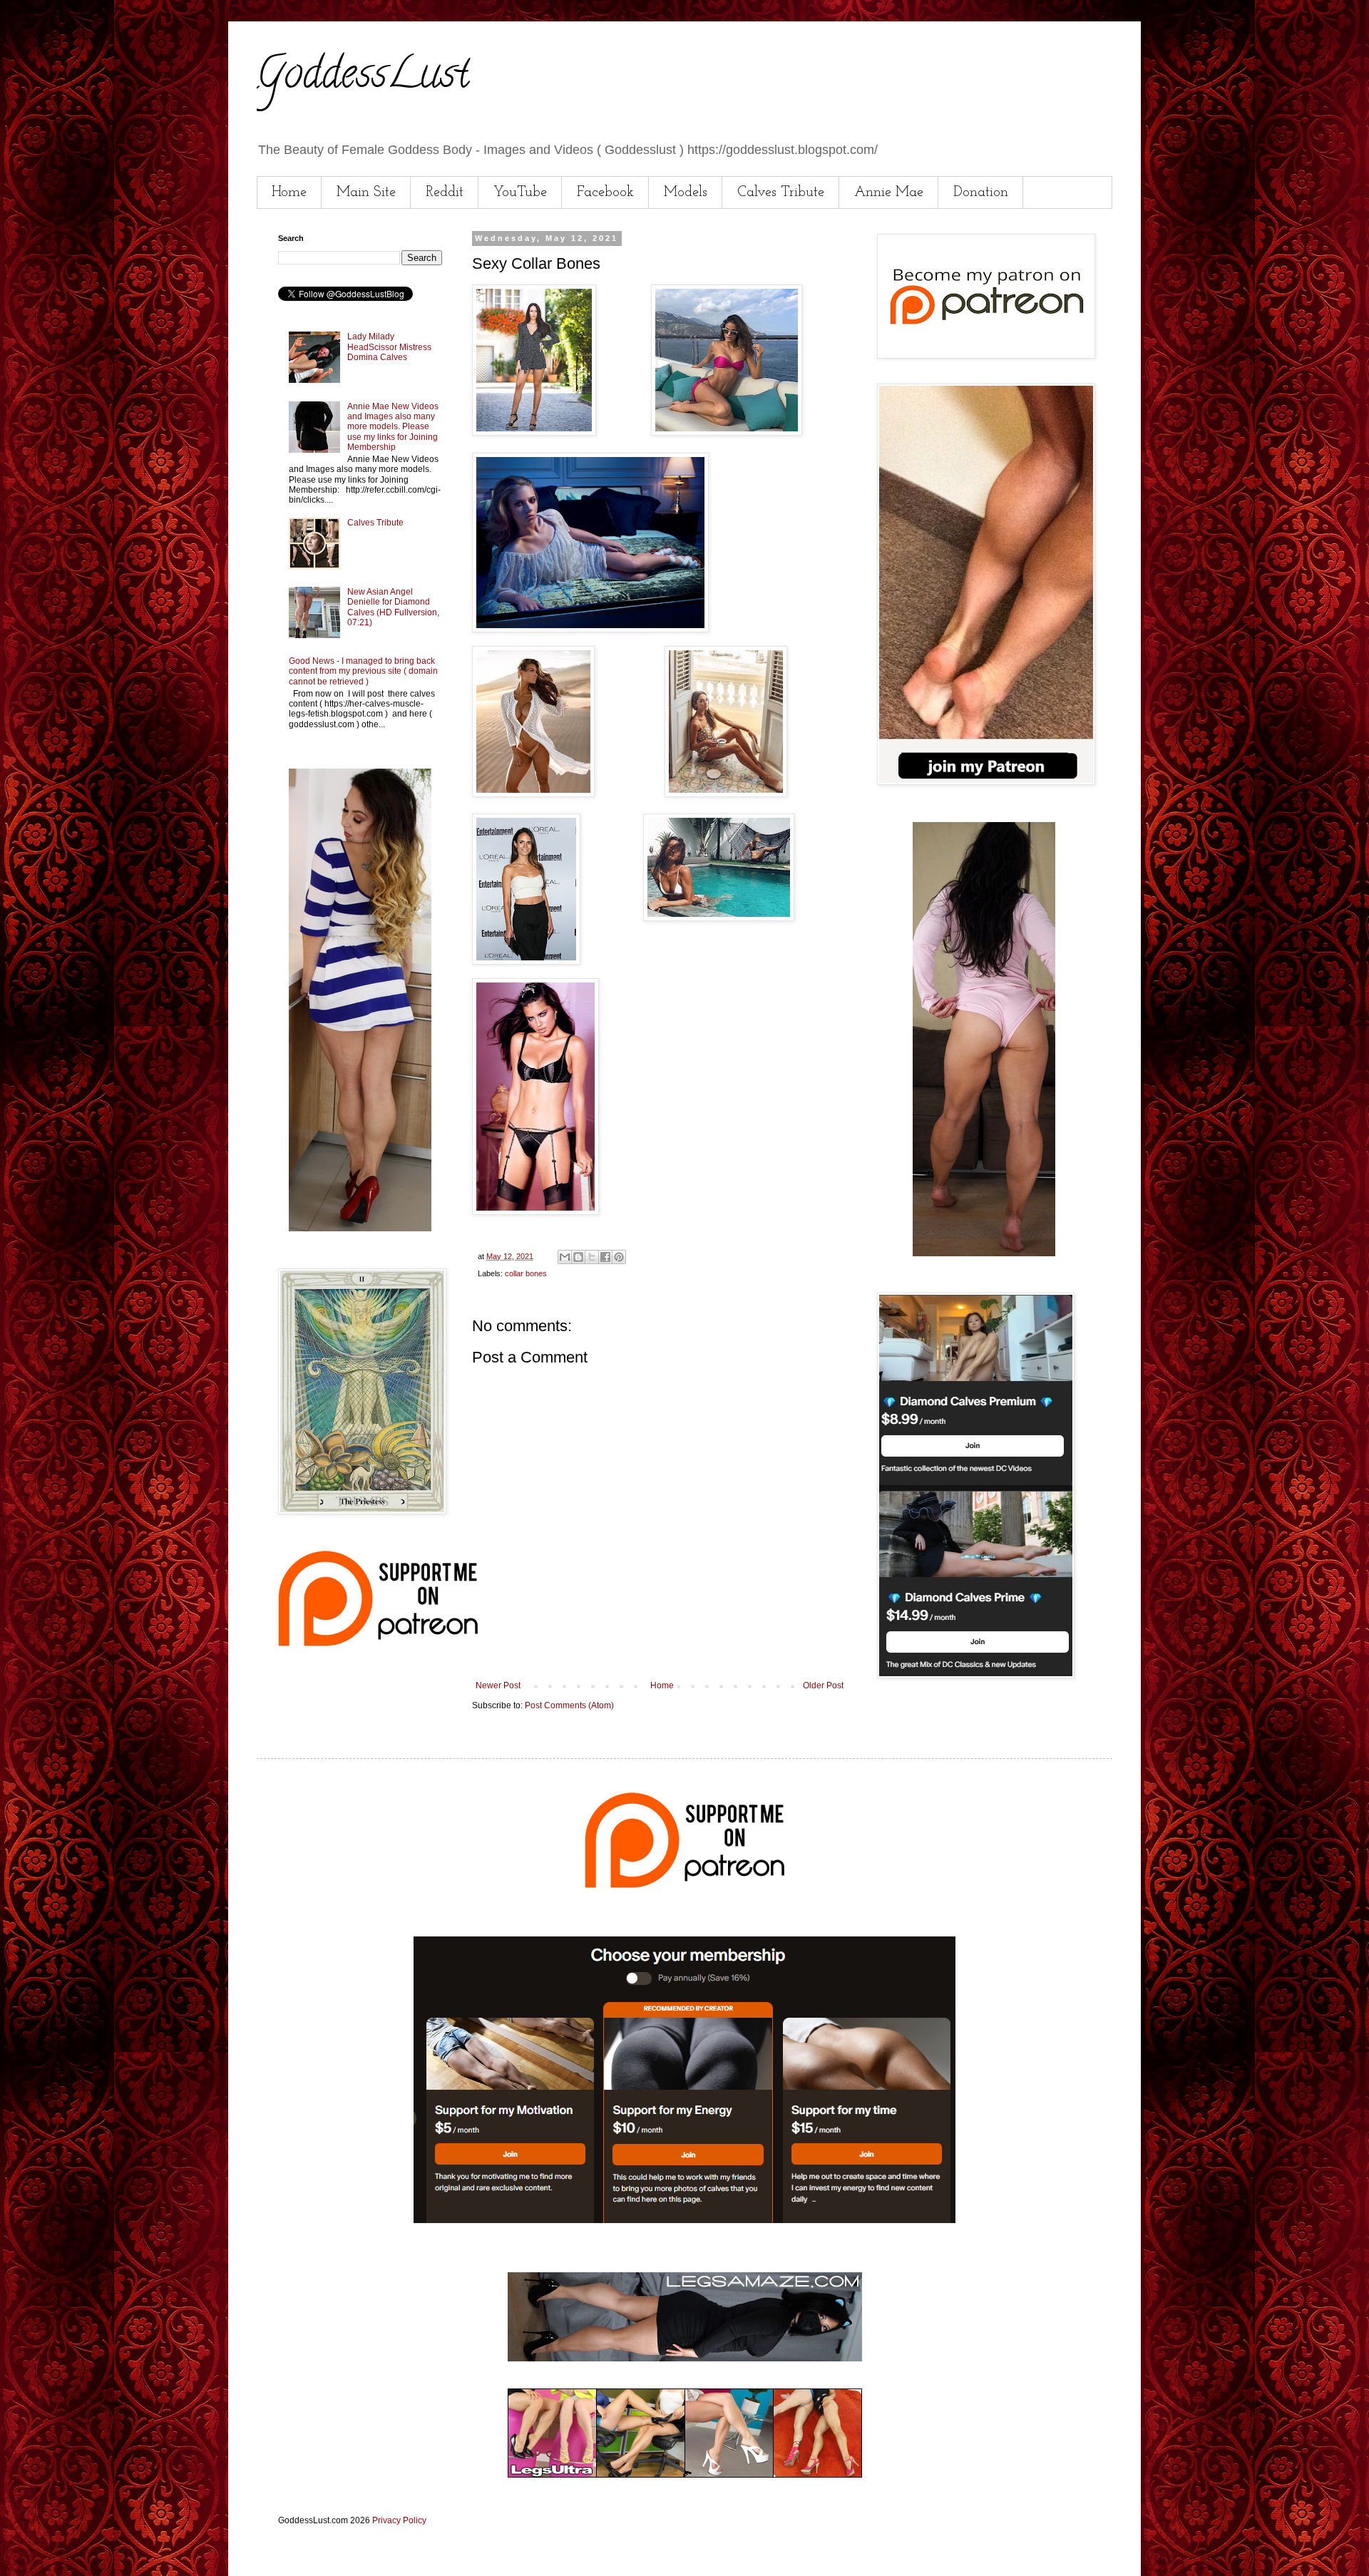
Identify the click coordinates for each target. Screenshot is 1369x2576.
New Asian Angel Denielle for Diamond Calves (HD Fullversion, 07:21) (393, 607)
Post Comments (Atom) (569, 1705)
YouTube (520, 193)
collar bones (526, 1273)
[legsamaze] (684, 2220)
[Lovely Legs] (984, 1253)
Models (686, 193)
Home (289, 193)
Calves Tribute (781, 193)
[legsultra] (685, 2475)
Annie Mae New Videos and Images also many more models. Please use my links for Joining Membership (393, 427)
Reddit (445, 193)
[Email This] (565, 1257)
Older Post (823, 1685)
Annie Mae (889, 193)
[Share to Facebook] (605, 1257)
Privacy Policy (399, 2520)
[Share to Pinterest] (619, 1257)
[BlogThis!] (578, 1257)
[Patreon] (378, 1643)
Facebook (605, 193)
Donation (981, 193)
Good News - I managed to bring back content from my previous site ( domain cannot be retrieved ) (363, 671)
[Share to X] (592, 1257)
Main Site (366, 193)
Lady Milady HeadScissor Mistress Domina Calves (389, 347)
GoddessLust (363, 78)
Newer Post (498, 1685)
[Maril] (360, 1228)
